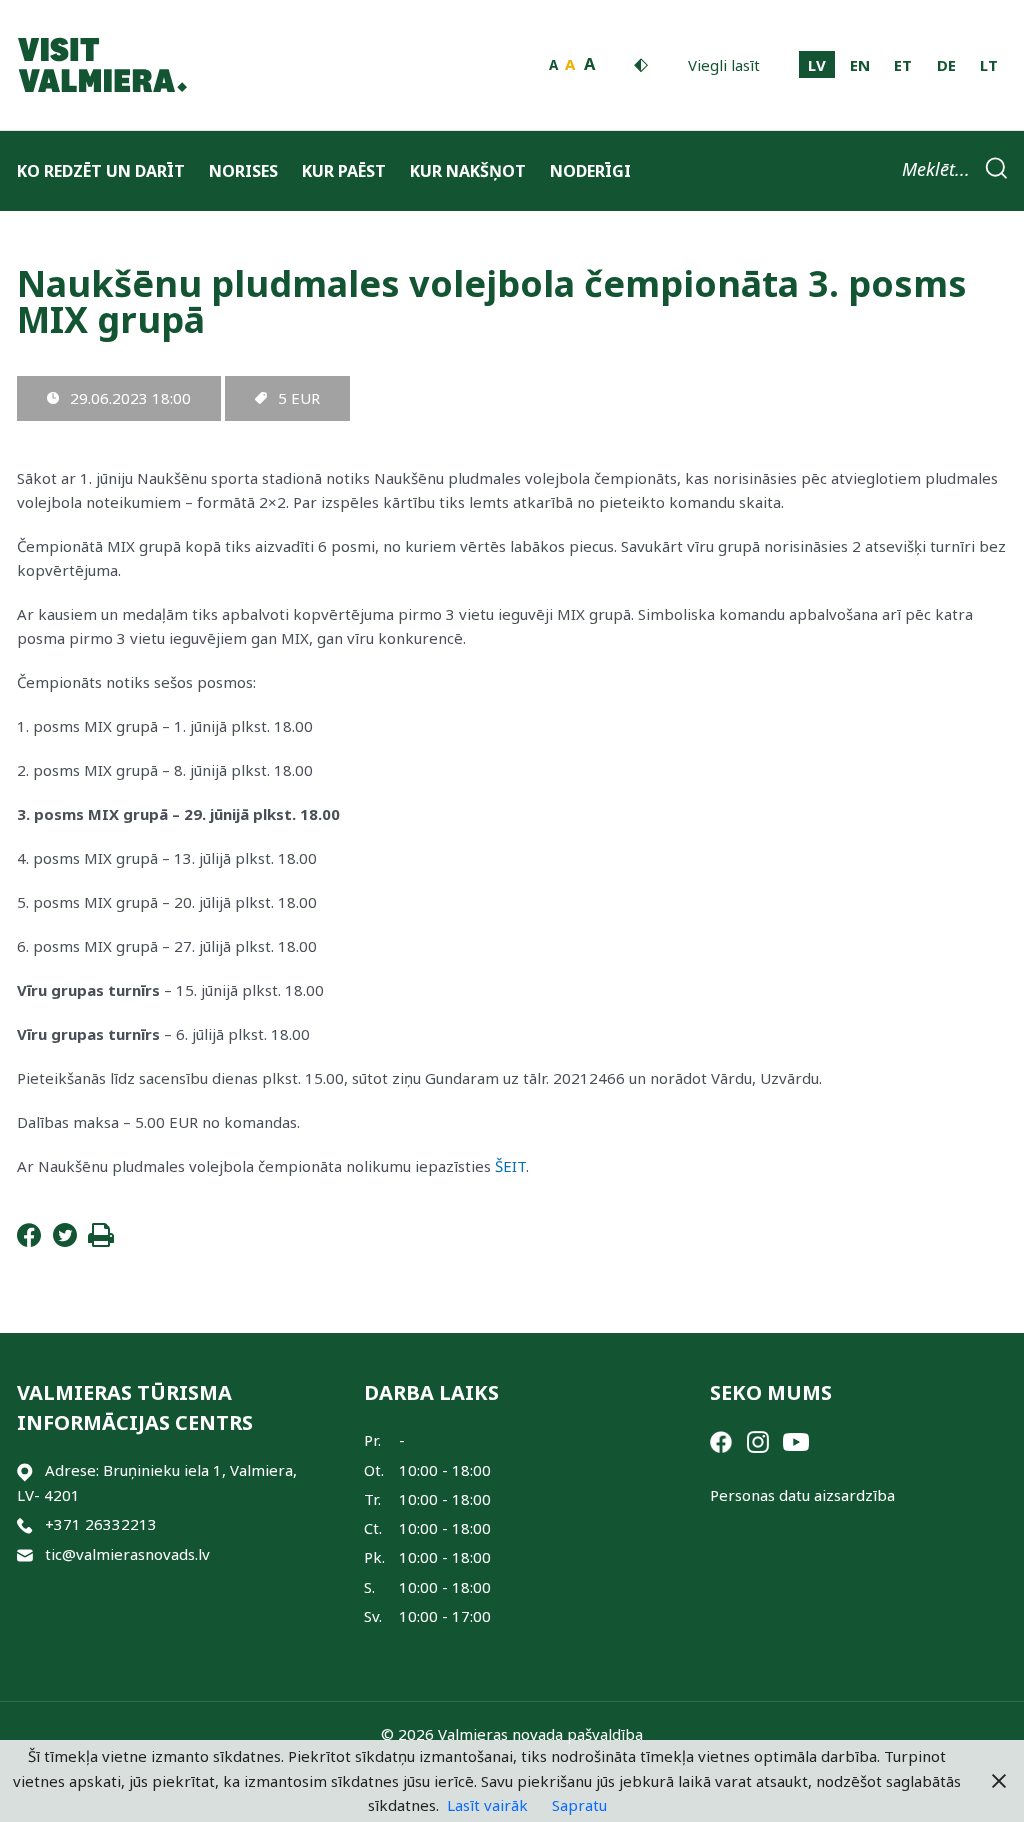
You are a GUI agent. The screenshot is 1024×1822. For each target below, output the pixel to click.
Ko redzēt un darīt (101, 171)
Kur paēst (344, 171)
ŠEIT (510, 1166)
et (903, 65)
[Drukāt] (101, 1241)
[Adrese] (25, 1470)
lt (989, 65)
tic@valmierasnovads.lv (127, 1554)
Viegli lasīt (724, 65)
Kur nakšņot (468, 171)
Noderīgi (590, 171)
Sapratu (579, 1805)
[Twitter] (65, 1241)
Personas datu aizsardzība (802, 1495)
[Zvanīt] (25, 1524)
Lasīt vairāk (487, 1805)
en (860, 65)
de (946, 65)
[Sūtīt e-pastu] (25, 1554)
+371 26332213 (101, 1524)
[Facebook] (29, 1241)
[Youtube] (796, 1440)
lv (817, 65)
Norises (243, 171)
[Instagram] (758, 1440)
